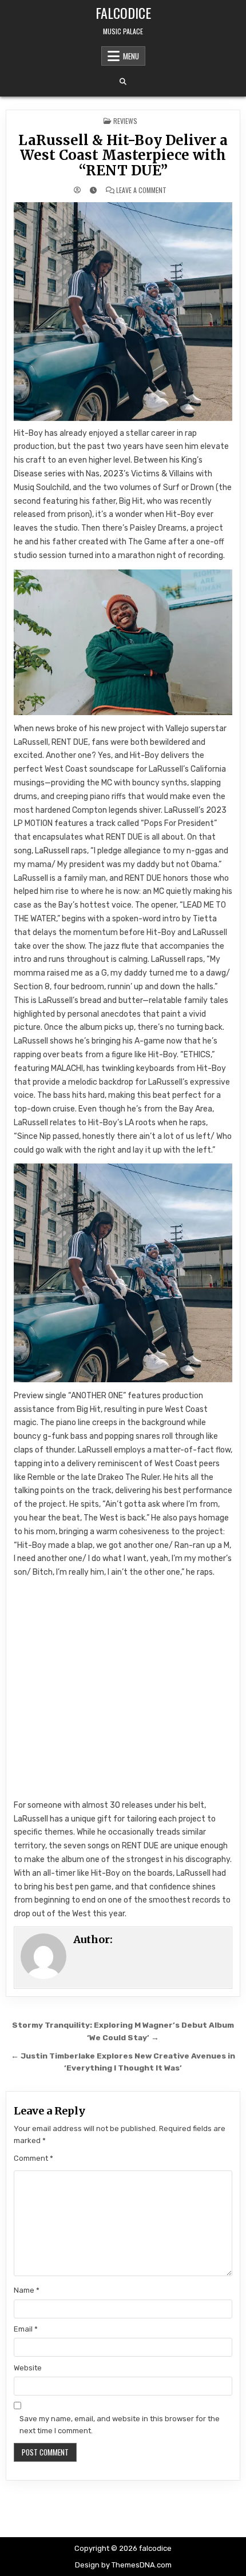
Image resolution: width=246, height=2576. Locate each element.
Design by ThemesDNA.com (123, 2565)
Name (27, 2290)
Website (28, 2368)
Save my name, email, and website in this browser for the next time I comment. (120, 2425)
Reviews (125, 121)
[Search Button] (123, 82)
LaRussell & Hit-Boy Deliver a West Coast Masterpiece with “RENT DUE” (123, 155)
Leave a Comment (141, 190)
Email (26, 2329)
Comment (33, 2158)
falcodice (123, 13)
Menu (131, 56)
